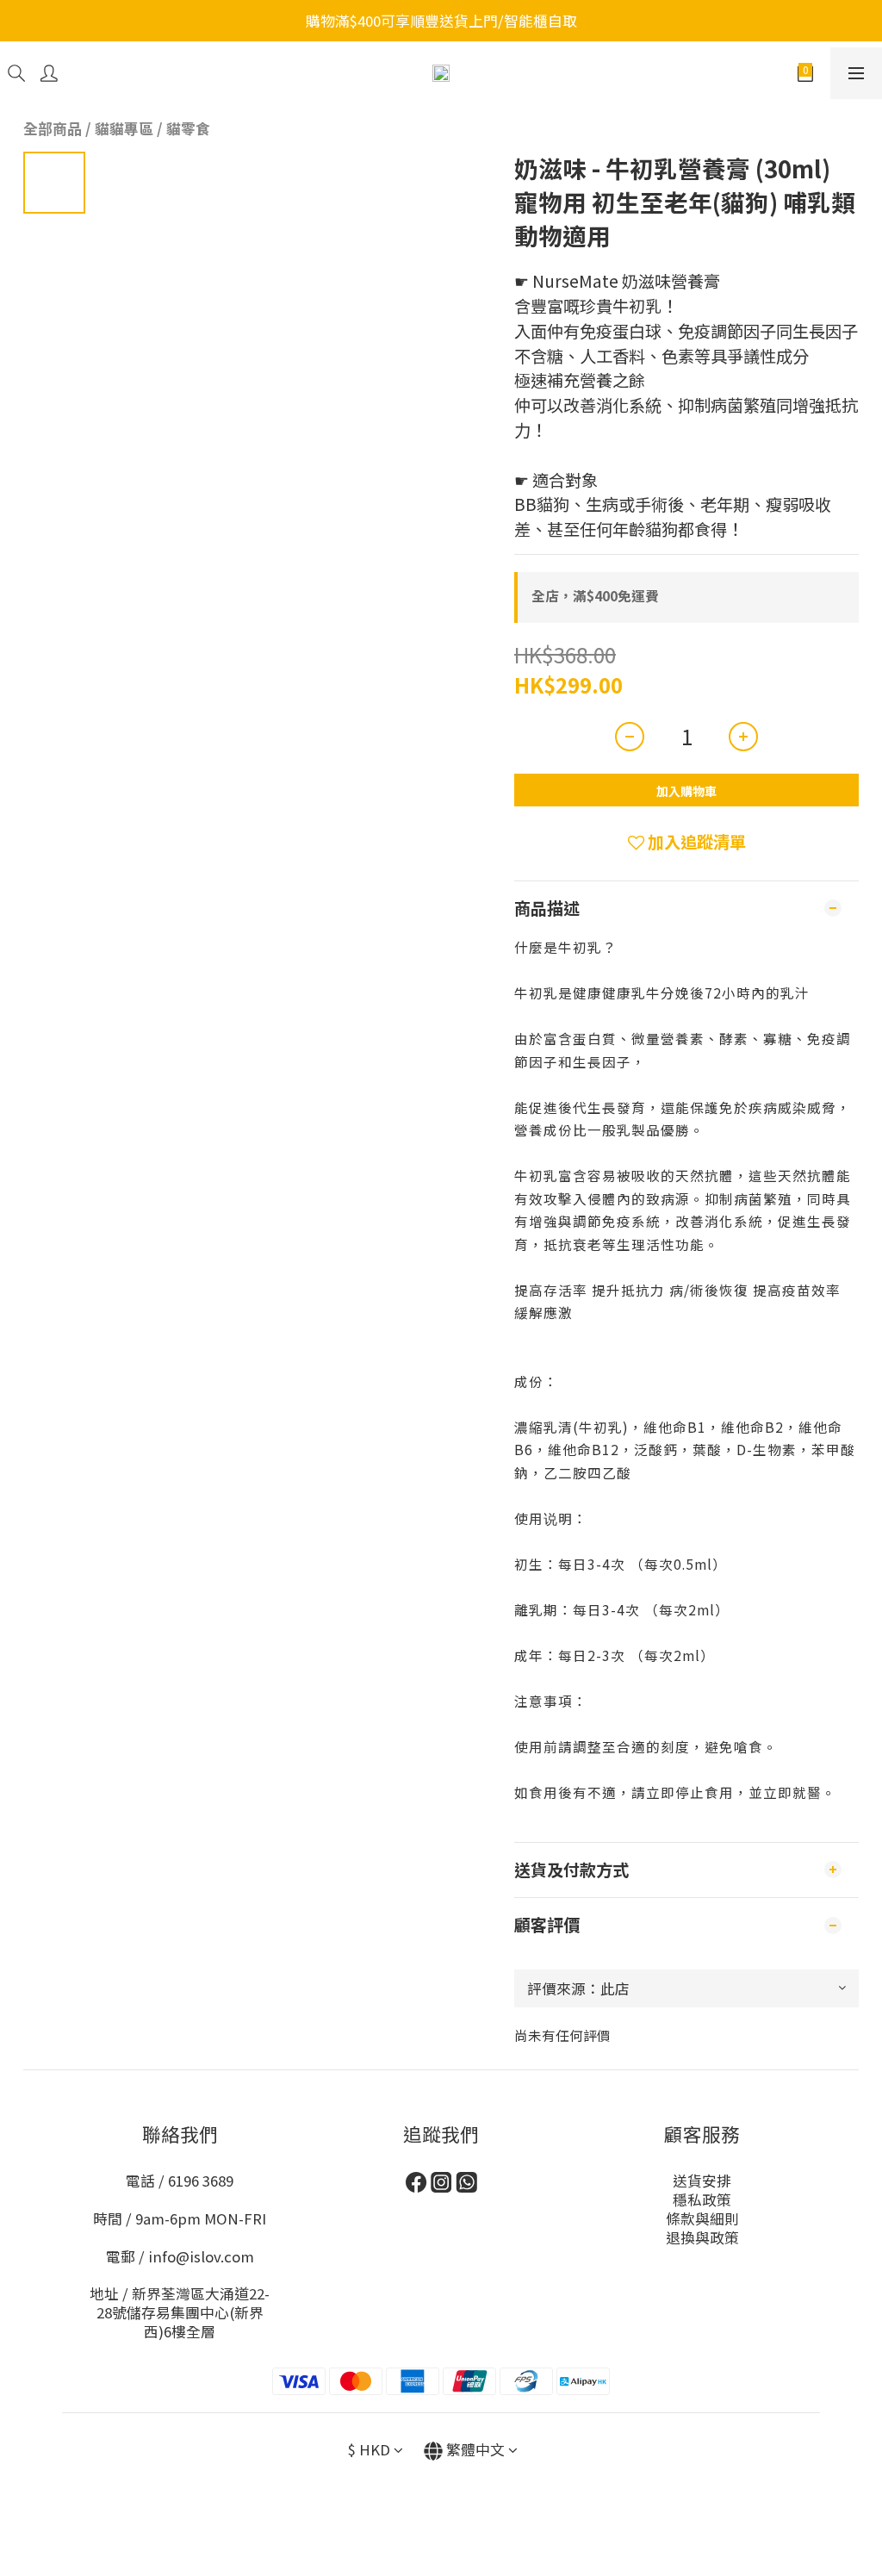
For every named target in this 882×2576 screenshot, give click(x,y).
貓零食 (188, 128)
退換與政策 (702, 2237)
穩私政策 (702, 2200)
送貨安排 (702, 2181)
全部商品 (53, 128)
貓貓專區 (124, 128)
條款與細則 (702, 2218)
